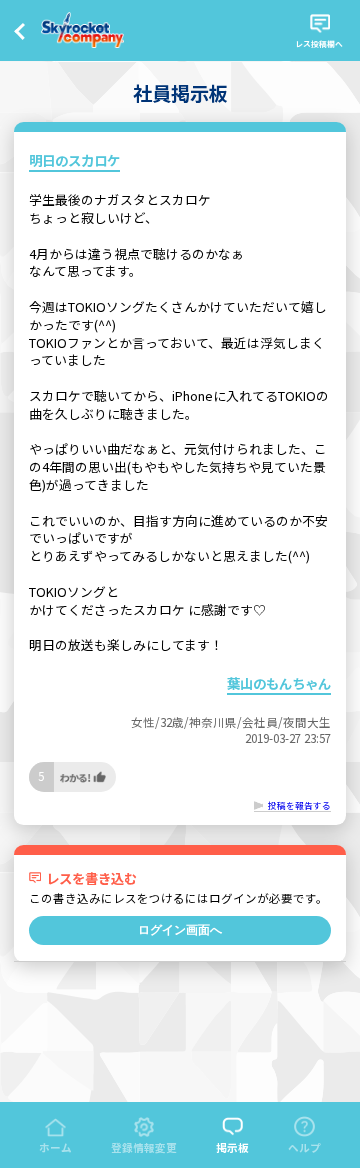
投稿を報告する (299, 805)
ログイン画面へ (180, 930)
